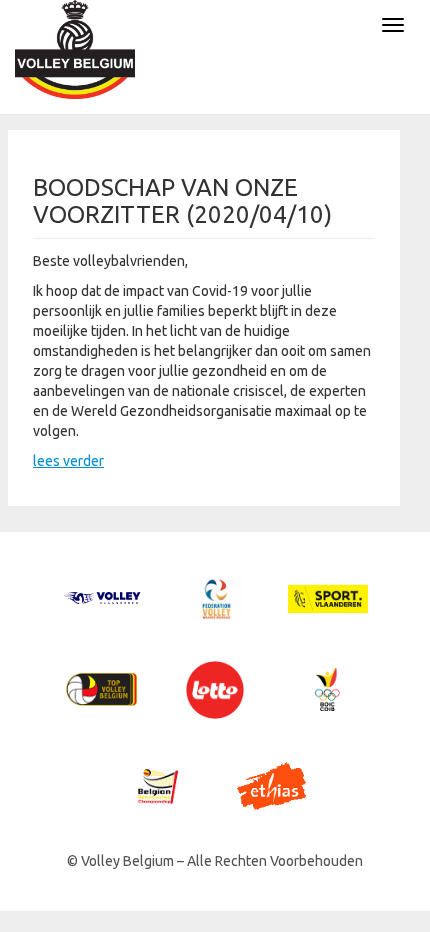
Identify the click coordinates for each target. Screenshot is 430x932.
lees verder (68, 461)
